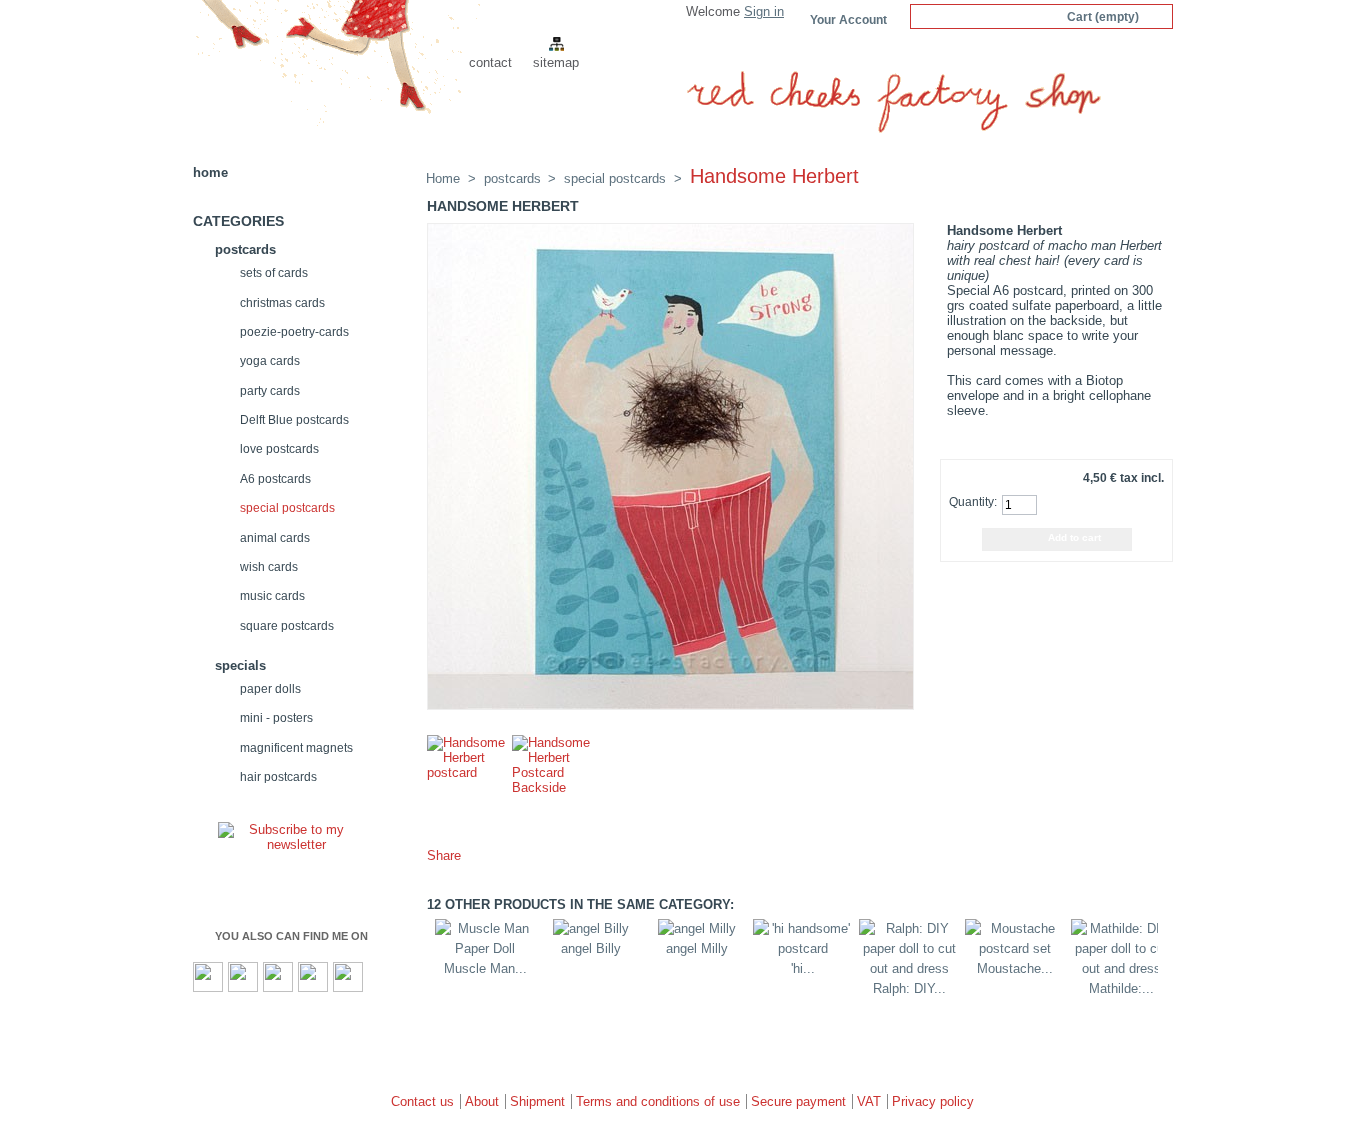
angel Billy (591, 948)
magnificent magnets (296, 747)
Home (443, 178)
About (482, 1101)
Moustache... (1015, 968)
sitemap (556, 62)
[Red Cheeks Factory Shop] (325, 75)
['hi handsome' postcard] (803, 948)
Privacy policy (933, 1101)
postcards (245, 249)
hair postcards (278, 776)
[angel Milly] (697, 928)
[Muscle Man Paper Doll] (485, 948)
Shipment (537, 1101)
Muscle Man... (485, 968)
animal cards (275, 537)
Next (1168, 958)
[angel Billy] (591, 928)
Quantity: (971, 502)
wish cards (269, 566)
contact (490, 62)
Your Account (848, 19)
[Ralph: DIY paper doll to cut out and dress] (909, 968)
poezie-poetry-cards (294, 331)
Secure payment (798, 1101)
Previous (424, 958)
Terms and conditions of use (658, 1101)
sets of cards (274, 272)
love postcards (279, 448)
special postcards (287, 507)
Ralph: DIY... (909, 988)
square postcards (287, 625)
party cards (270, 390)
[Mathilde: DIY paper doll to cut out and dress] (1121, 968)
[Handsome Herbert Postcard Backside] (552, 787)
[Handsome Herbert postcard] (467, 772)
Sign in (764, 11)
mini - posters (276, 717)
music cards (272, 595)
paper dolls (270, 688)
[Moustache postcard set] (1015, 948)
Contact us (422, 1101)
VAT (869, 1101)
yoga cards (270, 360)
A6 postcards (275, 478)
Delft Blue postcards (294, 419)
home (210, 172)
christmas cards (282, 302)
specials (240, 665)
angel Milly (697, 948)
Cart (1103, 16)
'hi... (803, 968)
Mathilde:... (1121, 988)
